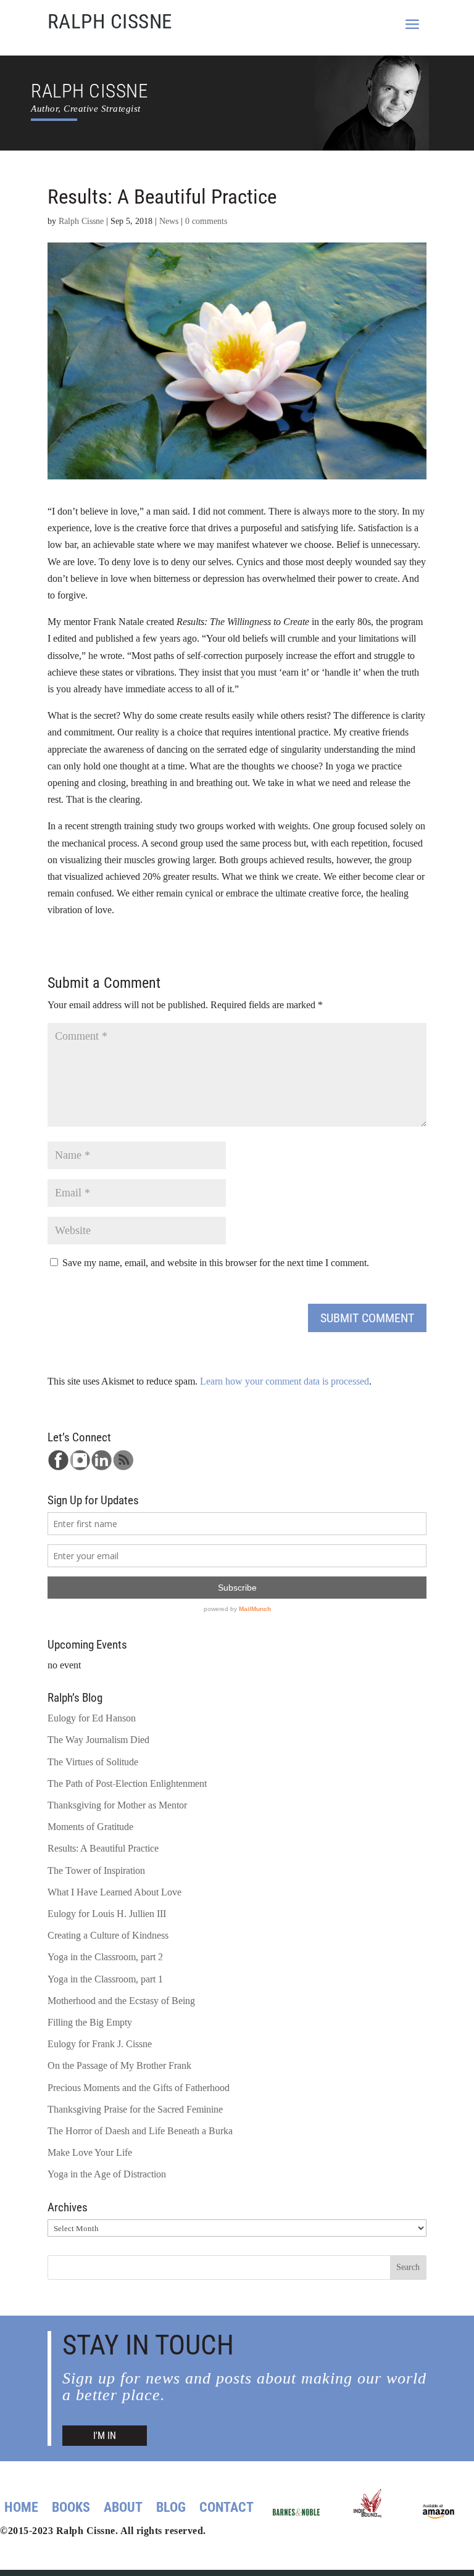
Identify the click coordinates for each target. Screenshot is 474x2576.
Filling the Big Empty (90, 2022)
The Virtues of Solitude (93, 1762)
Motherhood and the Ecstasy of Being (121, 2001)
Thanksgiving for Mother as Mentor (117, 1805)
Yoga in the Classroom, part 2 (105, 1957)
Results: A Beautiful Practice (103, 1848)
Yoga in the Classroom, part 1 (105, 1979)
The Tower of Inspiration (96, 1870)
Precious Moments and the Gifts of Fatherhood (139, 2088)
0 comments (206, 221)
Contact (227, 2509)
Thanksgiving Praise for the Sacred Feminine (135, 2109)
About (123, 2509)
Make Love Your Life (90, 2152)
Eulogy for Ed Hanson (92, 1718)
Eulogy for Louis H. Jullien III (107, 1914)
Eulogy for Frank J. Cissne (100, 2044)
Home (21, 2509)
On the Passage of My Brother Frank (119, 2065)
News (169, 221)
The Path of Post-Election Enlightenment (127, 1783)
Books (71, 2509)
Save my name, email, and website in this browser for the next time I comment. (216, 1263)
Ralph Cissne (81, 221)
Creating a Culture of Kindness (108, 1935)
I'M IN (105, 2436)
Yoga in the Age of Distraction (107, 2174)
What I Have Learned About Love (114, 1892)
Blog (171, 2509)
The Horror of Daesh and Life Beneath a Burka (140, 2131)
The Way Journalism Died (98, 1740)
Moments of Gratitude (90, 1827)
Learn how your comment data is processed (285, 1381)
